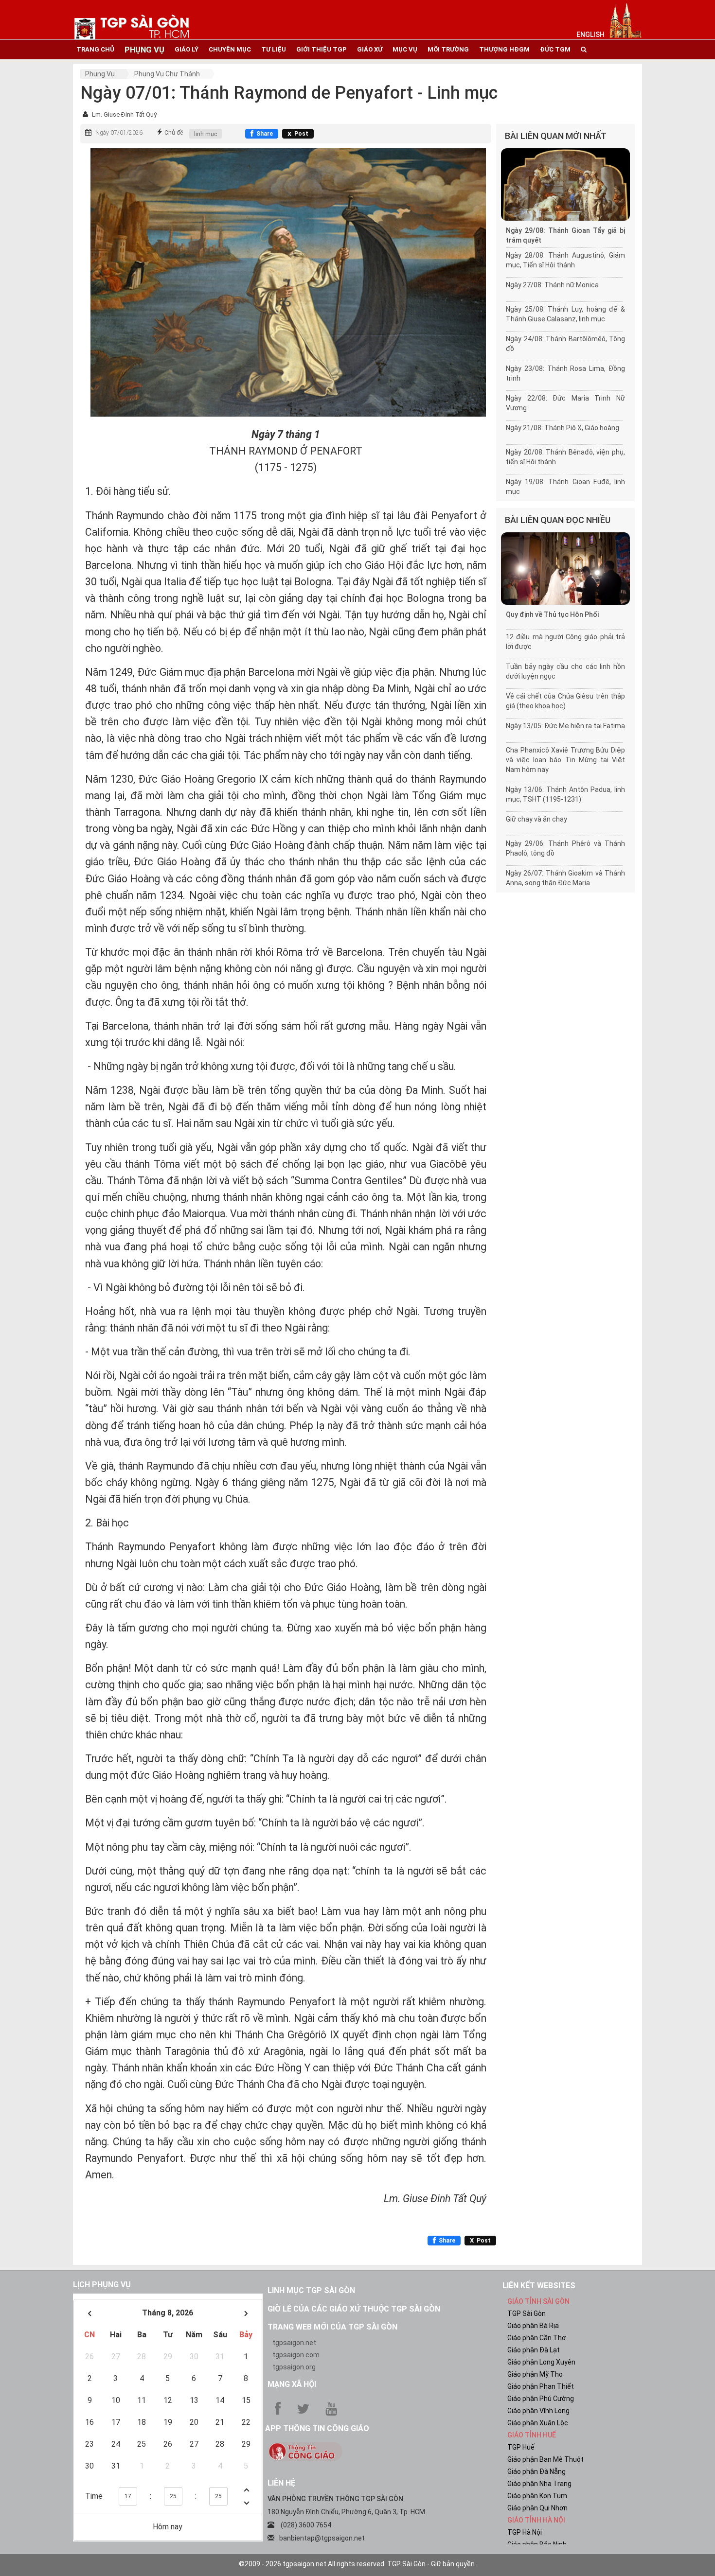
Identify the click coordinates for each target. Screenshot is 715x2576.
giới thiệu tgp (322, 49)
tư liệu (274, 49)
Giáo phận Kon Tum (537, 2496)
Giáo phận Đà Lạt (534, 2350)
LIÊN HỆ (281, 2483)
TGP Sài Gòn (527, 2313)
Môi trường (448, 49)
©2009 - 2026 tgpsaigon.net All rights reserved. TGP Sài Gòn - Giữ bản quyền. (357, 2564)
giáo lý (187, 49)
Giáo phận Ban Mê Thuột (545, 2459)
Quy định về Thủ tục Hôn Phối (552, 614)
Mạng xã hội (292, 2384)
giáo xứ (370, 49)
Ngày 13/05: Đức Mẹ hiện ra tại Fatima (565, 726)
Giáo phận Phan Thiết (541, 2386)
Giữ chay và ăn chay (536, 819)
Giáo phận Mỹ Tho (535, 2374)
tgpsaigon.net (294, 2343)
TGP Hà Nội (525, 2532)
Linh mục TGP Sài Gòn (311, 2290)
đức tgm (555, 49)
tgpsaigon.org (294, 2367)
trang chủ (95, 49)
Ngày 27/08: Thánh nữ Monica (552, 285)
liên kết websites (539, 2286)
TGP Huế (521, 2447)
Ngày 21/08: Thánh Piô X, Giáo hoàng (563, 428)
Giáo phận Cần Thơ (537, 2338)
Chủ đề (174, 133)
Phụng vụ (100, 74)
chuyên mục (230, 49)
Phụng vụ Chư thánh (167, 74)
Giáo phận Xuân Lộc (538, 2423)
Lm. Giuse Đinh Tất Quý (124, 114)
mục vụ (405, 49)
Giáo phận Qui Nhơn (537, 2508)
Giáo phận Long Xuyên (541, 2362)
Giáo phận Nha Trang (539, 2484)
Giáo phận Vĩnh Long (538, 2411)
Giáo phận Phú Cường (541, 2399)
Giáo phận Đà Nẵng (536, 2471)
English (590, 35)
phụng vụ (144, 50)
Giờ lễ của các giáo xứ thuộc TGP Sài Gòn (354, 2309)
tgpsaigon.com (296, 2355)
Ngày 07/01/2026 (119, 133)
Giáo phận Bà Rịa (533, 2326)
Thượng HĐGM (504, 49)
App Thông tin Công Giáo (317, 2428)
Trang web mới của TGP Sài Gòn (332, 2327)
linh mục (206, 134)
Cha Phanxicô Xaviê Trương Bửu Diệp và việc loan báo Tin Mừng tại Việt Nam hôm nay (565, 760)
